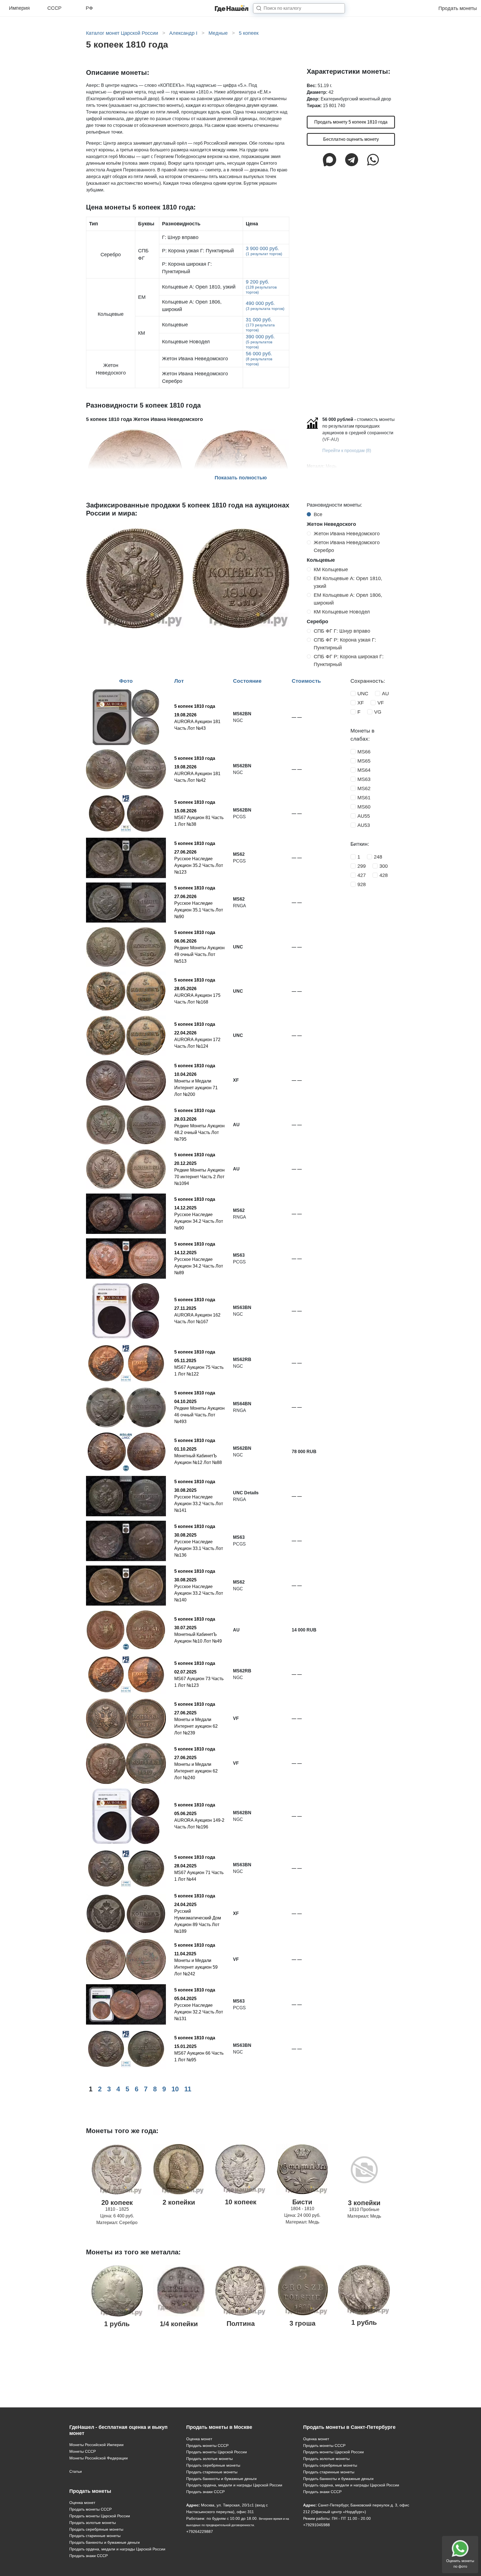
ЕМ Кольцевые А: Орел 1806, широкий (348, 599)
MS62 (364, 788)
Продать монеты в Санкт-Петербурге (349, 2427)
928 (362, 884)
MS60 (364, 807)
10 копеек (241, 2202)
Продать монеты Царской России (100, 2516)
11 (188, 2089)
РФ (89, 8)
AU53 (364, 825)
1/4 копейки (179, 2324)
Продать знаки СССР (89, 2556)
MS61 (364, 798)
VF (381, 703)
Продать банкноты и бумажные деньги (105, 2542)
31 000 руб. (260, 325)
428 (384, 875)
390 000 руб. (260, 342)
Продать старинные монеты (95, 2536)
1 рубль (117, 2324)
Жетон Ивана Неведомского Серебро (347, 546)
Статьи (76, 2471)
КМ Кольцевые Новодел (342, 612)
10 (175, 2089)
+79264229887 (200, 2531)
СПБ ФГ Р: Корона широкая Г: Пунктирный (349, 660)
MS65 (364, 761)
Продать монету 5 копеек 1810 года (351, 122)
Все (318, 514)
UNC (363, 694)
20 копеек (117, 2202)
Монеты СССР (83, 2451)
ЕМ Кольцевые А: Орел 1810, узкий (348, 582)
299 (362, 866)
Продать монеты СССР (90, 2509)
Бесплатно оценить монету (351, 139)
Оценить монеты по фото (460, 2564)
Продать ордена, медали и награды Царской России (117, 2549)
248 (378, 857)
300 (384, 866)
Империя (19, 8)
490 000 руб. (265, 306)
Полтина (241, 2324)
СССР (54, 8)
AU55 (364, 816)
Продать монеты (458, 8)
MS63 (364, 779)
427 (362, 875)
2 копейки (179, 2202)
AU (385, 694)
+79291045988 (316, 2525)
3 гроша (302, 2323)
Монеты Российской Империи (96, 2445)
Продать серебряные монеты (96, 2529)
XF (361, 703)
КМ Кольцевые (331, 570)
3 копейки (364, 2203)
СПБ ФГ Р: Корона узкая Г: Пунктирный (345, 644)
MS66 (364, 752)
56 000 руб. (259, 358)
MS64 (364, 770)
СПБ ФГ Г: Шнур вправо (342, 631)
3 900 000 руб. (264, 251)
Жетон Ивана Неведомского (347, 534)
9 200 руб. (261, 287)
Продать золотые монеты (93, 2523)
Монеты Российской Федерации (99, 2458)
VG (378, 712)
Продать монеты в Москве (219, 2427)
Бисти (302, 2202)
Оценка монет (82, 2503)
